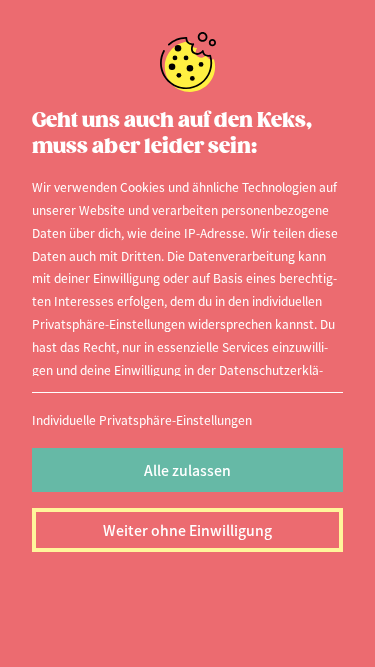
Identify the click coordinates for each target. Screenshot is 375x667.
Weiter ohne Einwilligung (187, 530)
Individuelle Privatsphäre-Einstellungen (142, 419)
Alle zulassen (187, 470)
